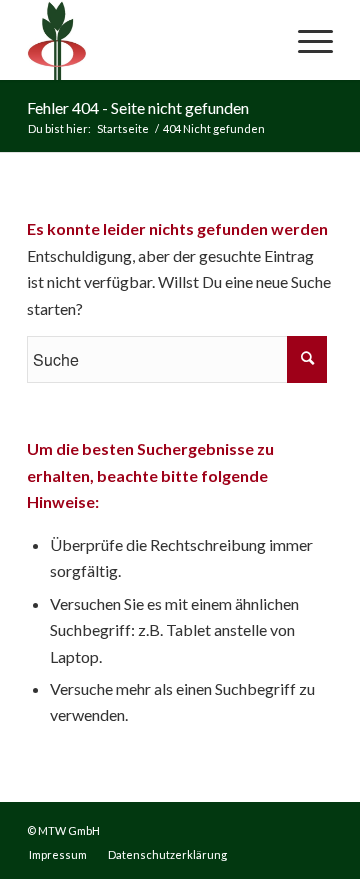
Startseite (123, 128)
